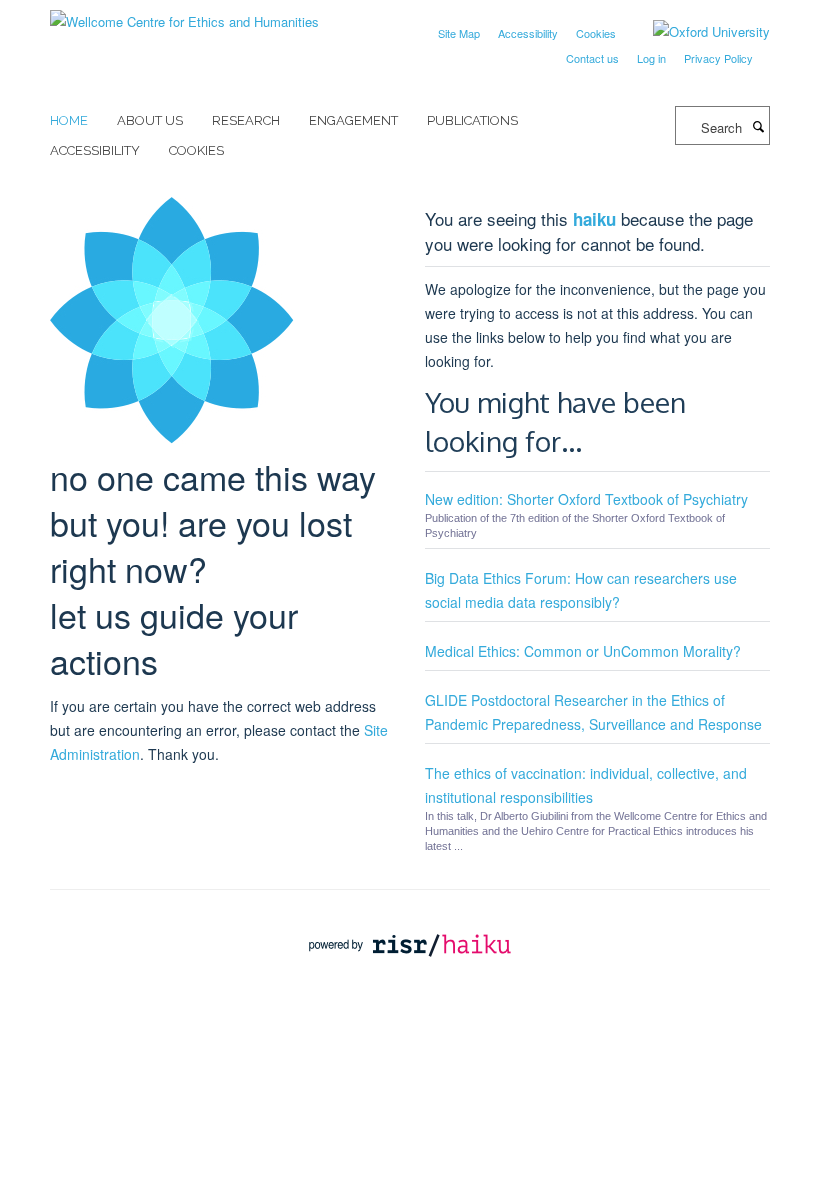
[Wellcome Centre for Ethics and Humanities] (184, 14)
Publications (472, 120)
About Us (150, 120)
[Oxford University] (696, 32)
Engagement (353, 120)
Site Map (459, 33)
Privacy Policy (718, 58)
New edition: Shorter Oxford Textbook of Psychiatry (586, 499)
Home (69, 120)
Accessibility (528, 33)
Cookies (596, 33)
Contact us (592, 58)
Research (246, 120)
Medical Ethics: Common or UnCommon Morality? (583, 651)
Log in (651, 58)
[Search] (758, 126)
